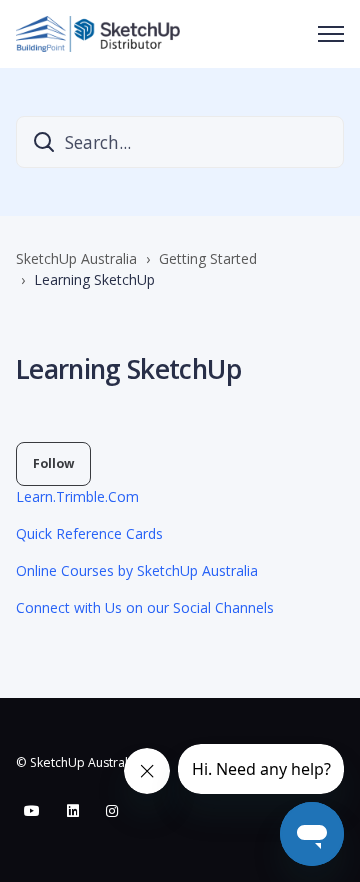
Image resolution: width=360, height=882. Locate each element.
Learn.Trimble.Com (77, 496)
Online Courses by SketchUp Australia (137, 570)
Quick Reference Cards (89, 533)
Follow (53, 463)
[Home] (98, 34)
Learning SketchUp (94, 279)
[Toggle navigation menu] (331, 34)
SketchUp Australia (76, 258)
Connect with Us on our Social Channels (145, 607)
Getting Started (208, 258)
